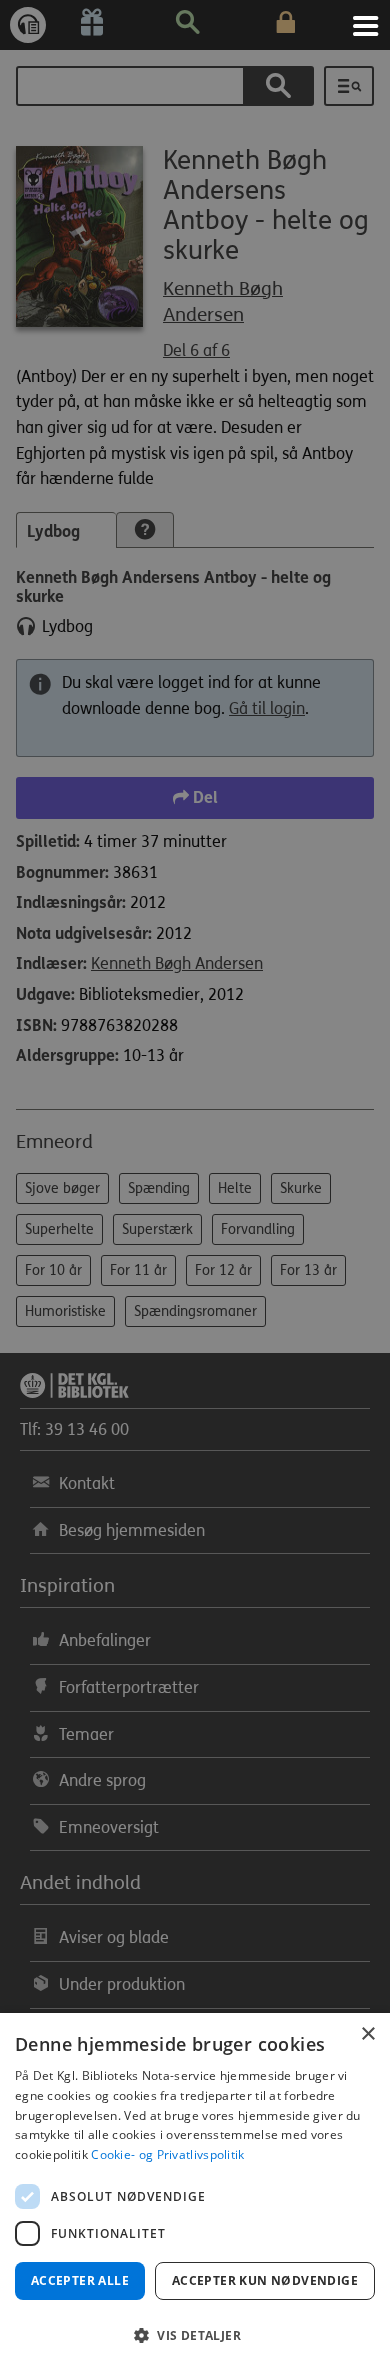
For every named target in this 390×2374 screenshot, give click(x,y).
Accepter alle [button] (80, 2280)
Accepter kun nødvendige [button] (265, 2280)
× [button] (367, 2034)
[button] (195, 2336)
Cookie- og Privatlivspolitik (167, 2154)
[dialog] (195, 2193)
